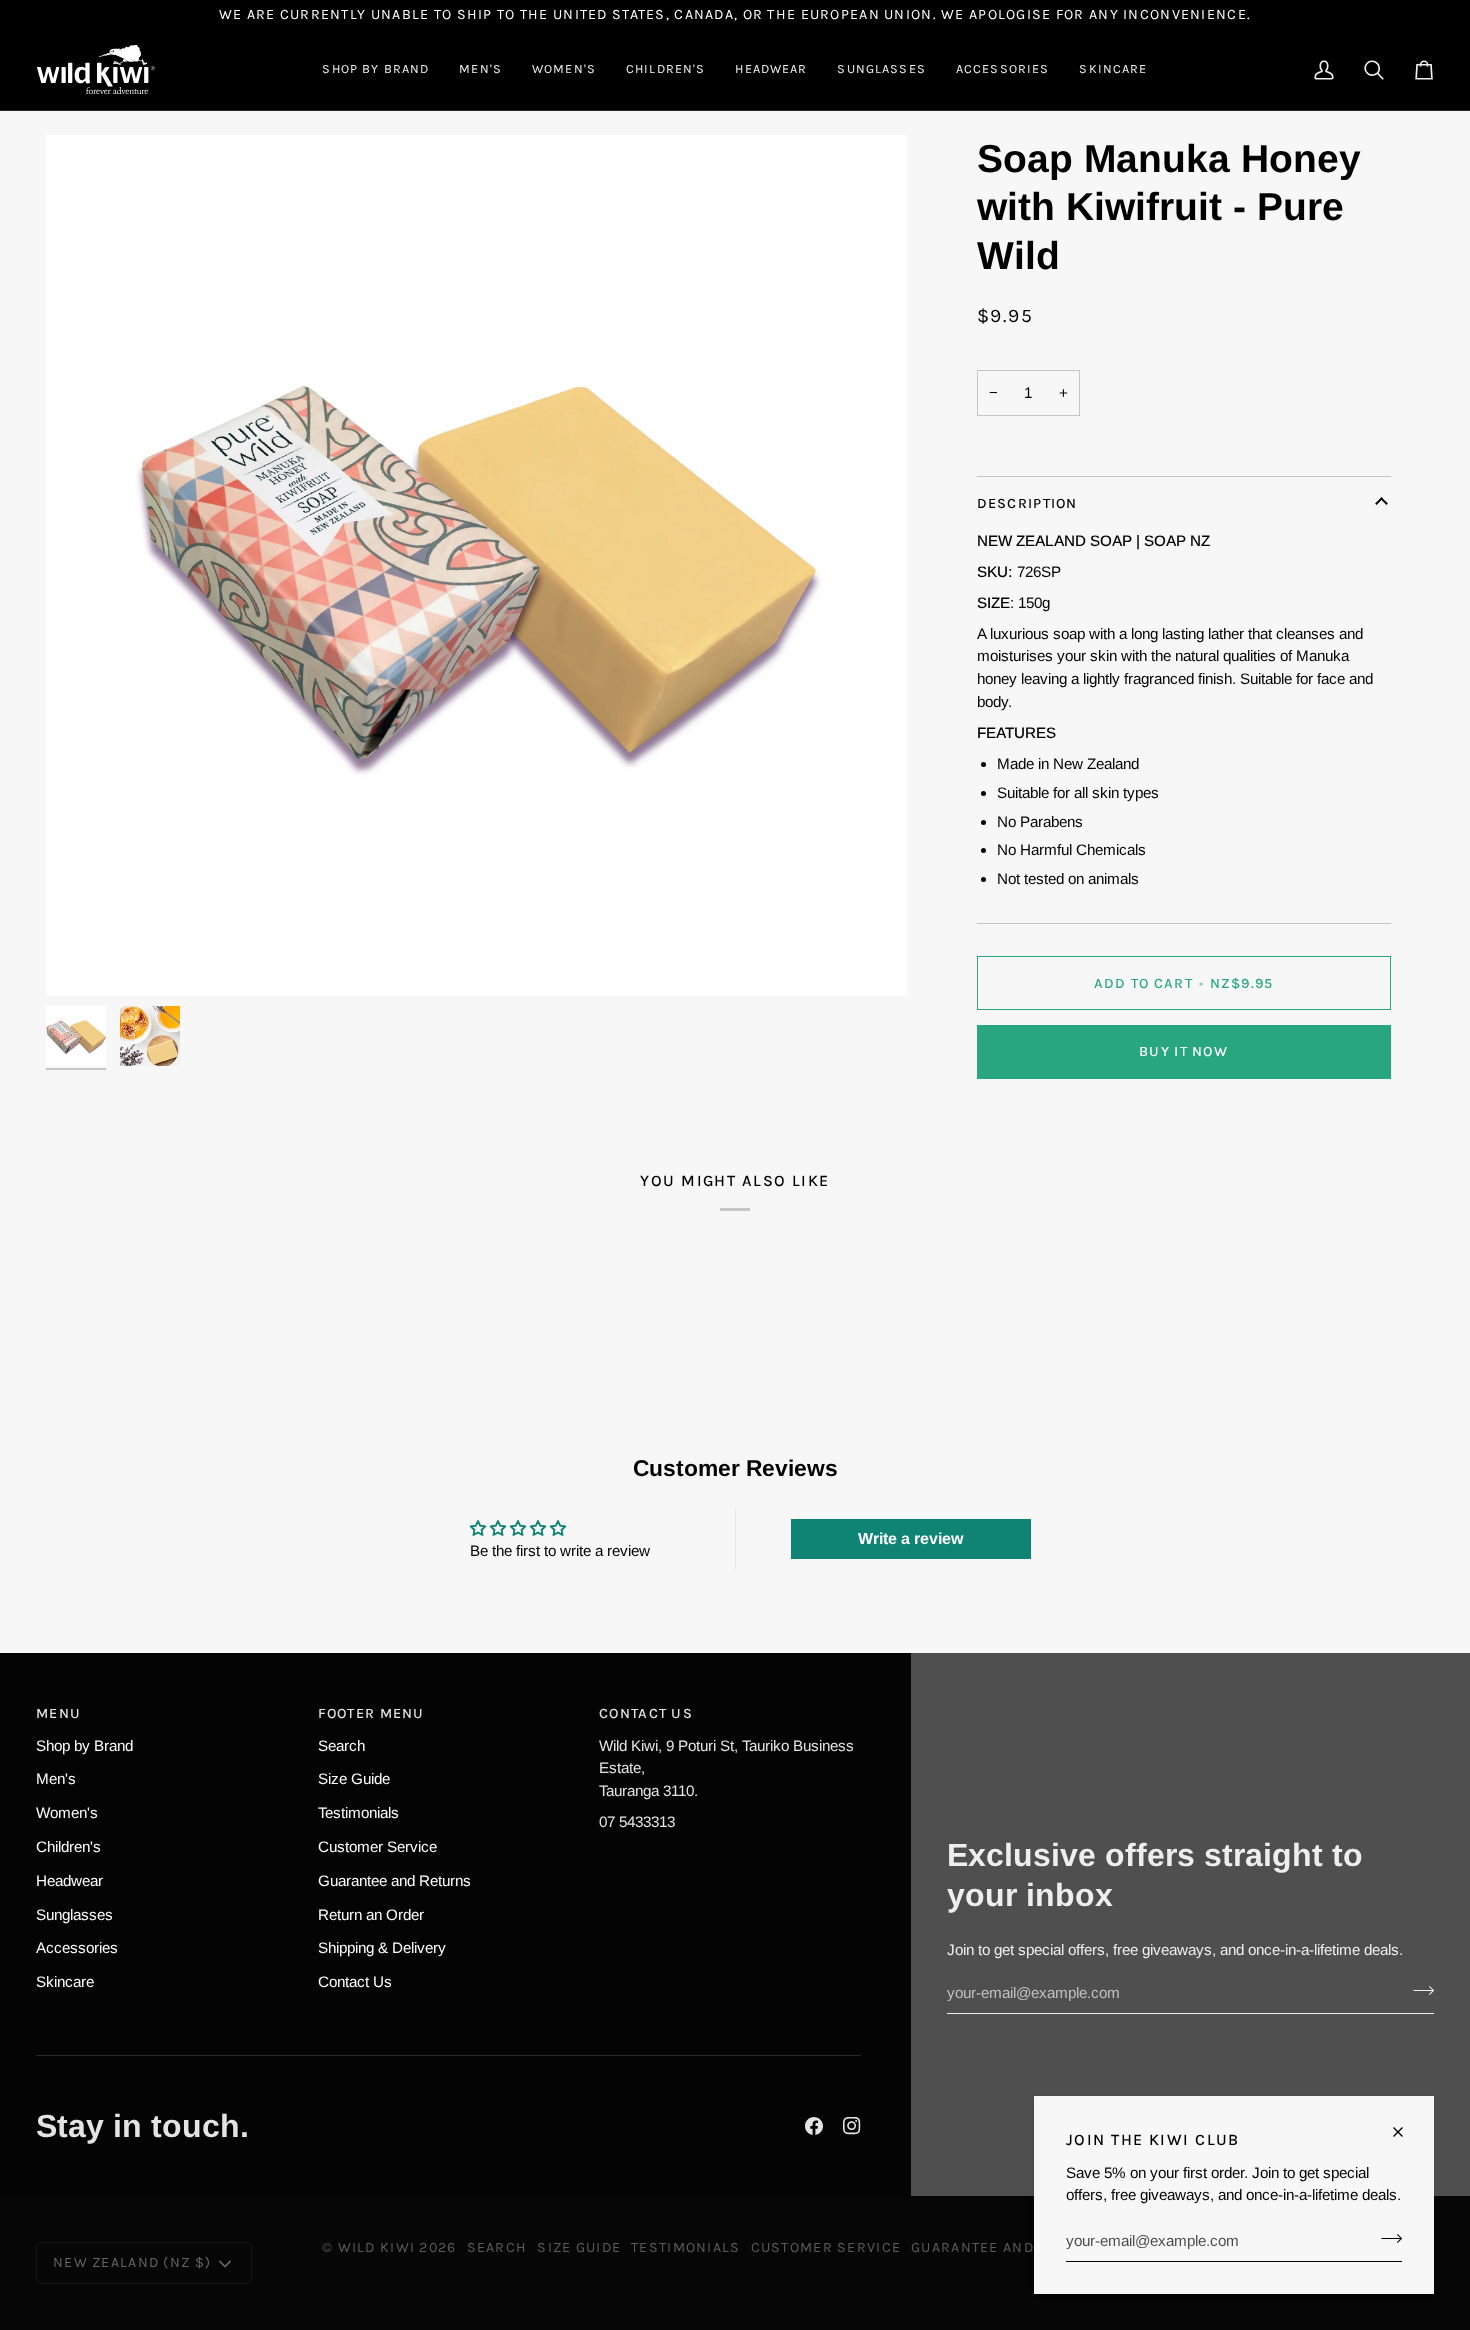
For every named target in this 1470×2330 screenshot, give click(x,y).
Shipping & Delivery (382, 1947)
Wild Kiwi (377, 2247)
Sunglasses (74, 1914)
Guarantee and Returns (394, 1880)
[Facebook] (814, 2126)
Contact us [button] (646, 1713)
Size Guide (354, 1778)
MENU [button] (58, 1713)
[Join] (1385, 2238)
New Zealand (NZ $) (132, 2262)
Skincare (65, 1981)
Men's (56, 1778)
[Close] (1406, 2132)
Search (341, 1745)
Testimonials (358, 1812)
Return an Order (371, 1914)
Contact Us (355, 1981)
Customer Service (377, 1846)
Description (1027, 503)
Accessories (77, 1947)
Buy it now (1183, 1051)
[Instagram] (852, 2126)
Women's (67, 1812)
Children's (68, 1846)
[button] (375, 69)
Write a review (910, 1538)
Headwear (69, 1880)
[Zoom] (83, 958)
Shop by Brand (84, 1745)
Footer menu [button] (371, 1713)
